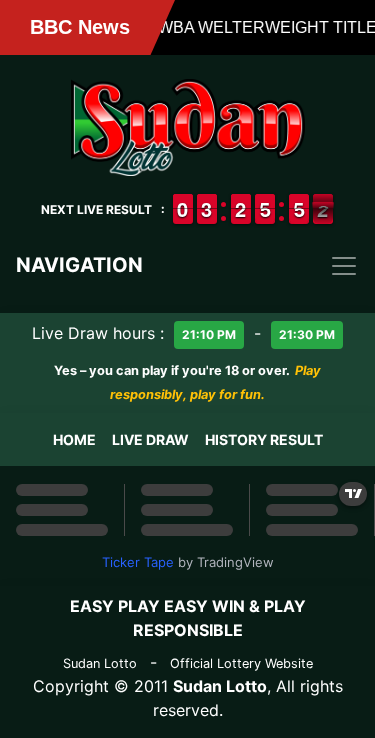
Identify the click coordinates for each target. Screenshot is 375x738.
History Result (264, 439)
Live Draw (150, 439)
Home (74, 439)
